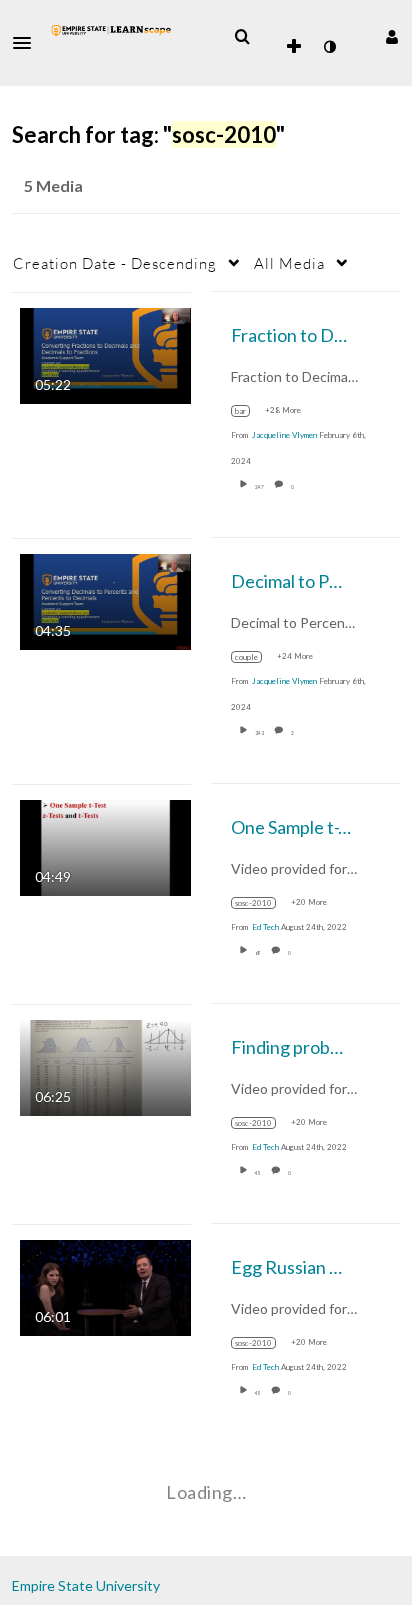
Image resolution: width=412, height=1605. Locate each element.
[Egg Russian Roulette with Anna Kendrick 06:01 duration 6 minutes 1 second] (105, 1285)
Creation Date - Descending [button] (115, 263)
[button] (28, 43)
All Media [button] (289, 263)
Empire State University (86, 1585)
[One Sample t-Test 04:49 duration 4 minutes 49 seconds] (105, 845)
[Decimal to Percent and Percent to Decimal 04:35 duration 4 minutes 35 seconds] (105, 599)
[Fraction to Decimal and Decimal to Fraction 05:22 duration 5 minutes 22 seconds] (105, 353)
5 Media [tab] (53, 185)
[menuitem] (242, 37)
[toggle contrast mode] (329, 47)
